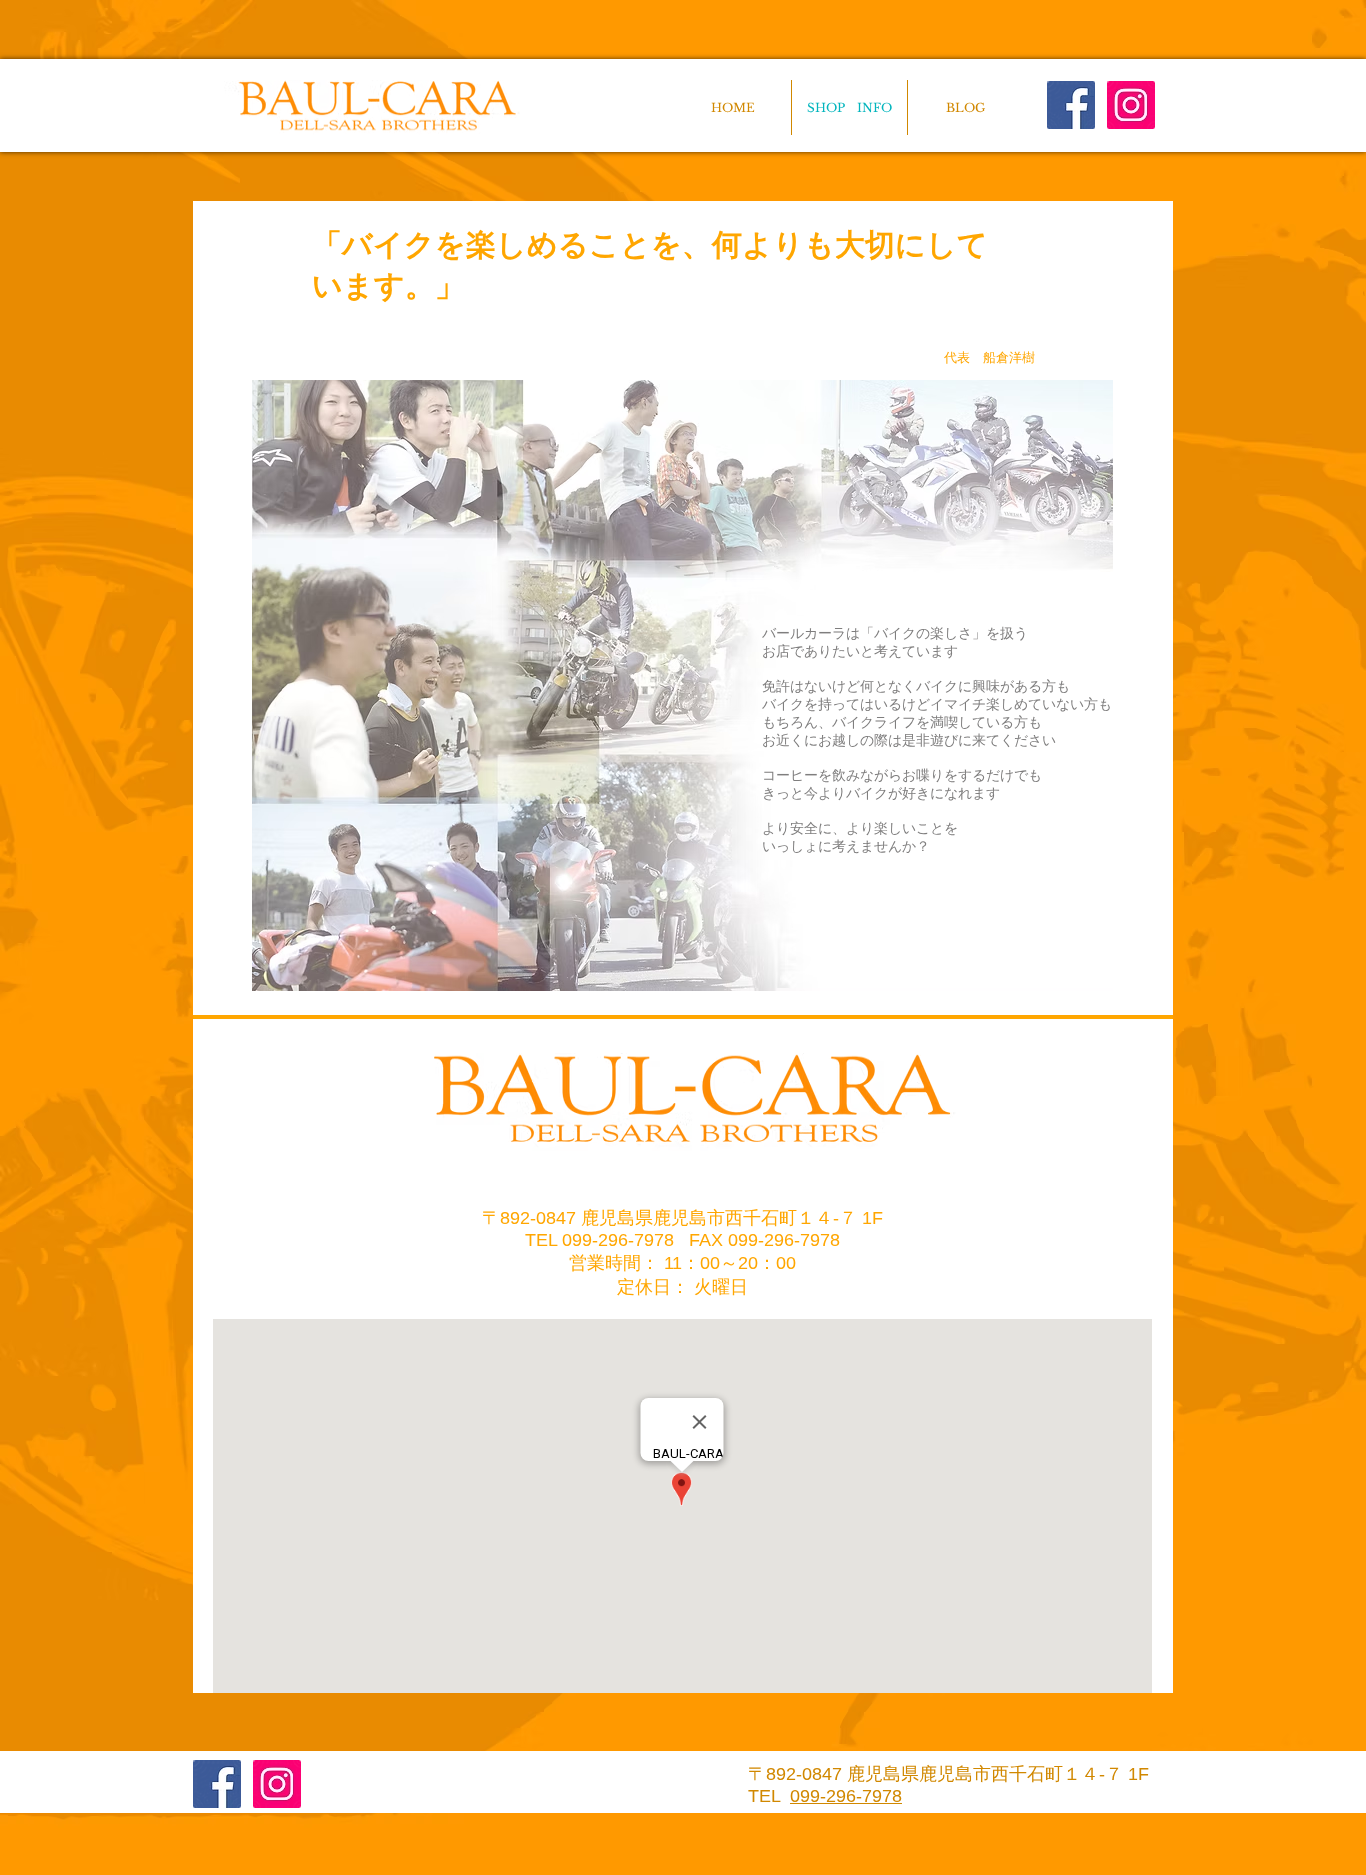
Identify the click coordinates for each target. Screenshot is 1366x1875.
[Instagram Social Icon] (1131, 105)
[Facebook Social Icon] (1071, 105)
